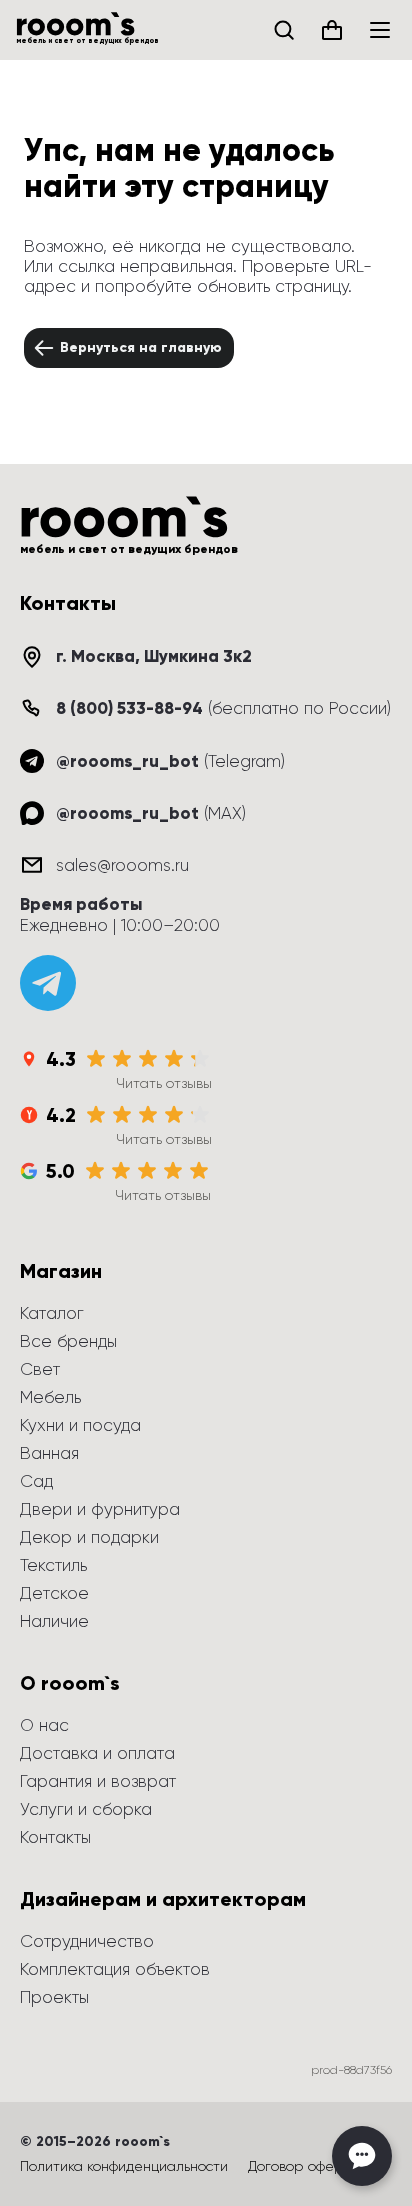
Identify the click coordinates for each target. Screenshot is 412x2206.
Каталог (52, 1313)
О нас (44, 1725)
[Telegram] (48, 983)
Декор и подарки (89, 1537)
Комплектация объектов (115, 1969)
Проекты (54, 1997)
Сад (36, 1481)
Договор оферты (304, 2166)
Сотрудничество (87, 1941)
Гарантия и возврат (98, 1781)
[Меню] (380, 30)
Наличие (54, 1621)
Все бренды (68, 1341)
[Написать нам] (362, 2156)
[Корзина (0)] (332, 30)
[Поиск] (284, 30)
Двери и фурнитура (100, 1509)
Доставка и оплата (97, 1753)
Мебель (50, 1397)
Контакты (55, 1837)
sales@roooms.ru (122, 865)
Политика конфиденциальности (124, 2166)
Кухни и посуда (80, 1425)
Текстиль (53, 1565)
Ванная (49, 1453)
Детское (54, 1593)
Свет (40, 1369)
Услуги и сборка (86, 1809)
